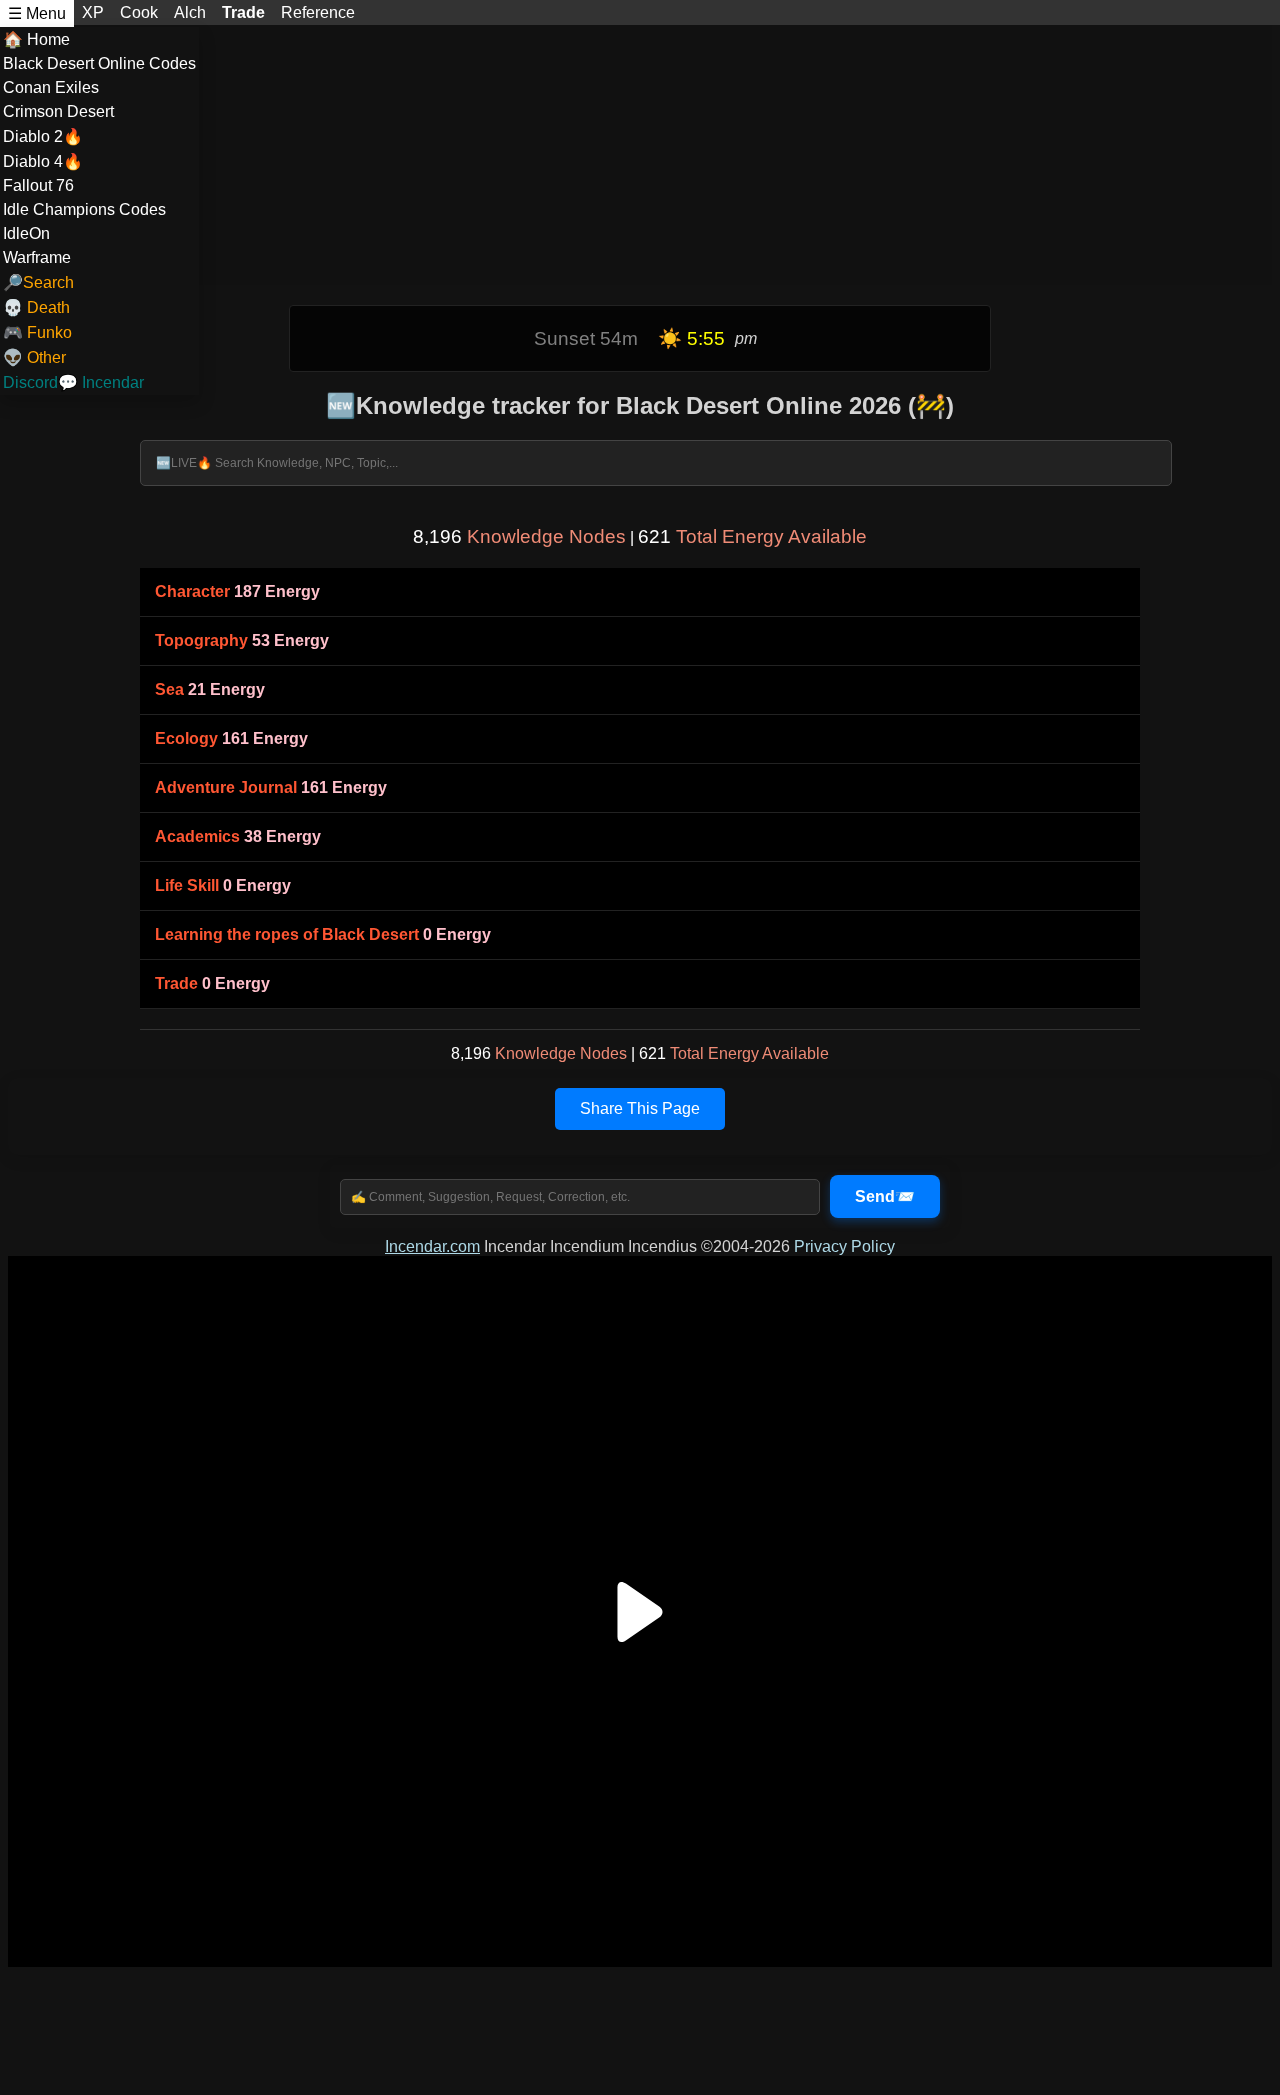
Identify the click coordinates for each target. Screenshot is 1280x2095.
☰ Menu (37, 13)
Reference (318, 12)
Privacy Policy (844, 1246)
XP (93, 12)
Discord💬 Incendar (73, 382)
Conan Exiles (51, 87)
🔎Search (38, 282)
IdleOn (26, 233)
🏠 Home (36, 39)
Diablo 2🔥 (43, 136)
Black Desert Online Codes (99, 63)
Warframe (37, 257)
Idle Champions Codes (84, 209)
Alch (190, 12)
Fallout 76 (38, 185)
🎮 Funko (37, 332)
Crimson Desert (58, 111)
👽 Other (34, 357)
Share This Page (640, 1108)
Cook (139, 12)
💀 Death (36, 307)
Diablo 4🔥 (43, 161)
